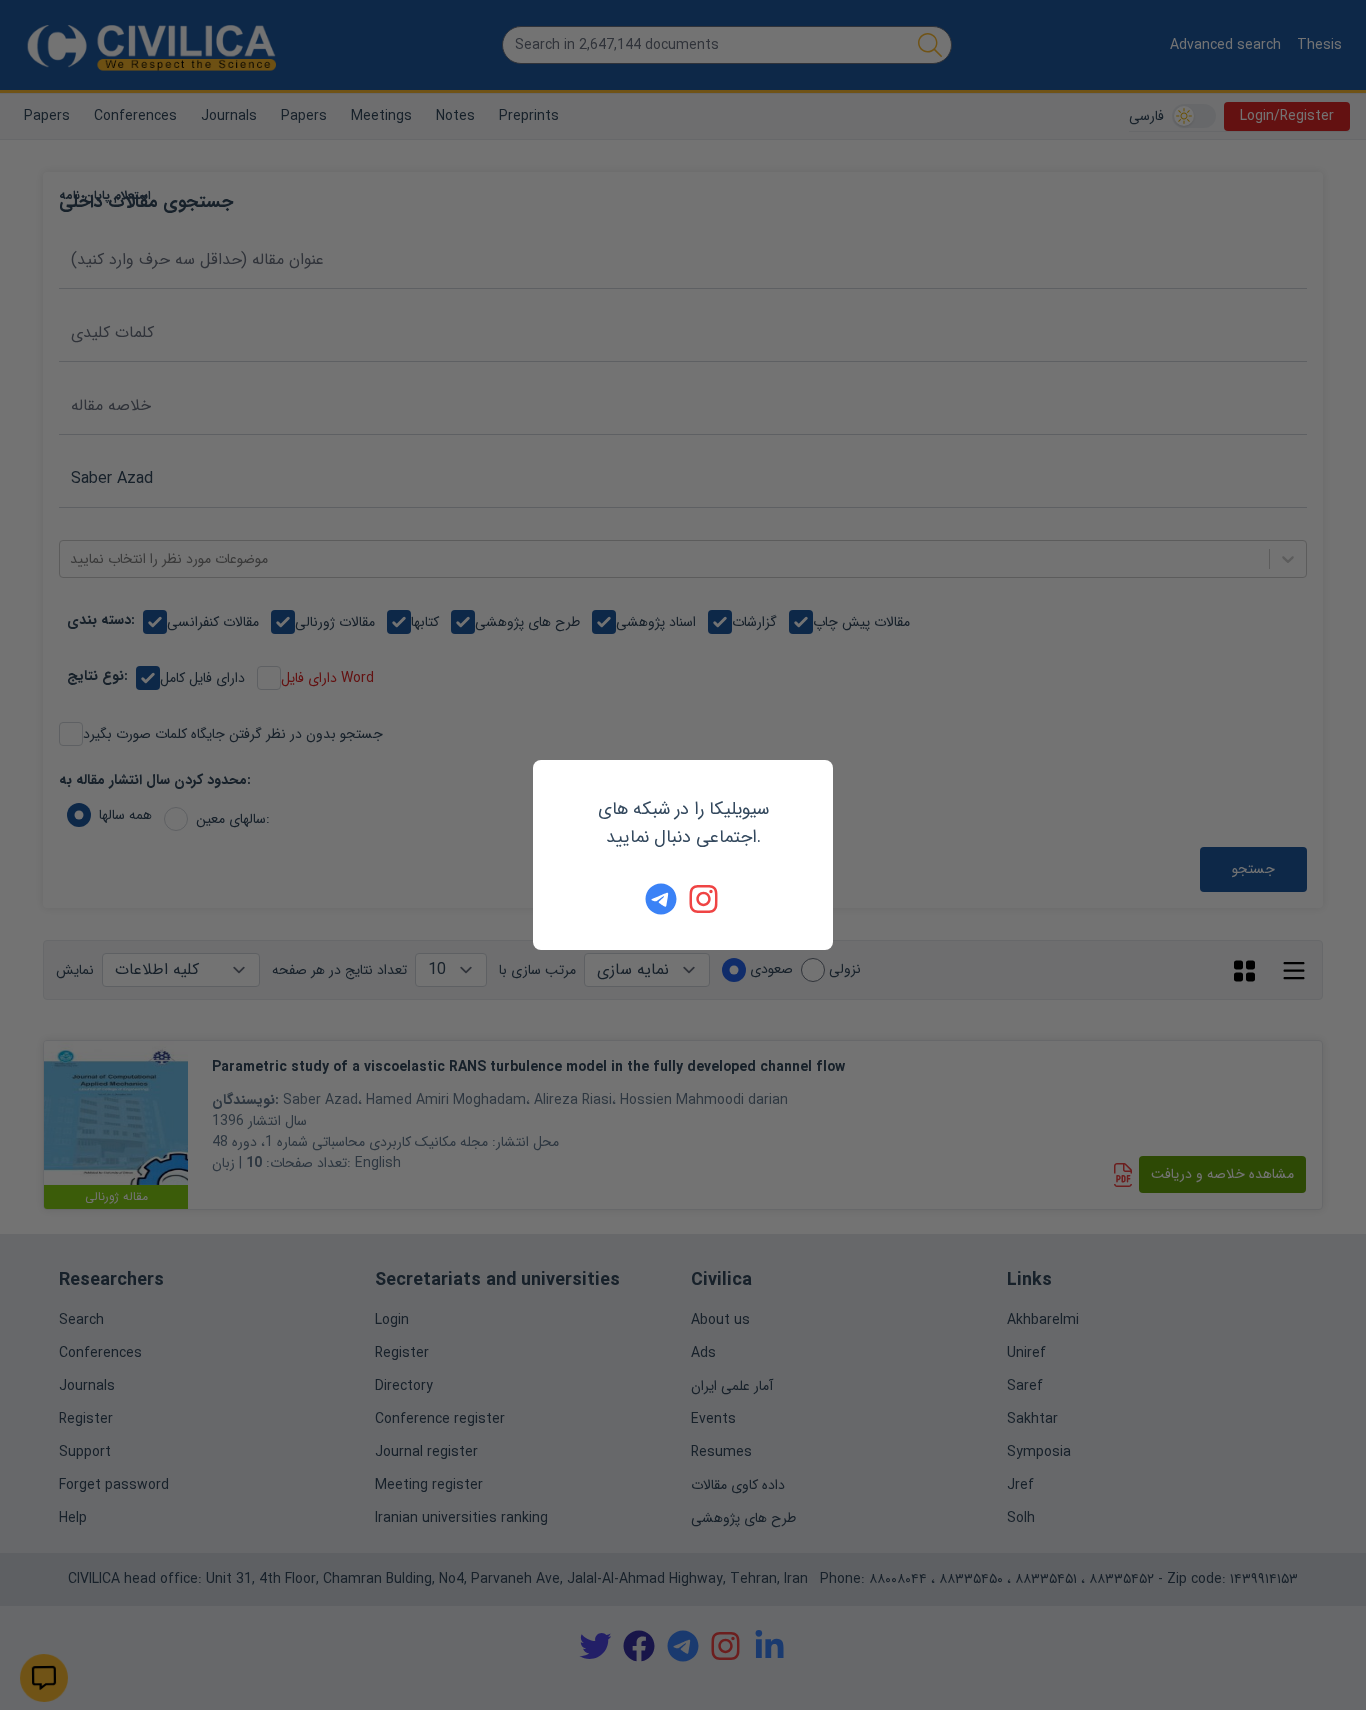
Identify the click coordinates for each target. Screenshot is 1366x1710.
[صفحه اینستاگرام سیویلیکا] (705, 899)
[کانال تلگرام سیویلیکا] (661, 899)
